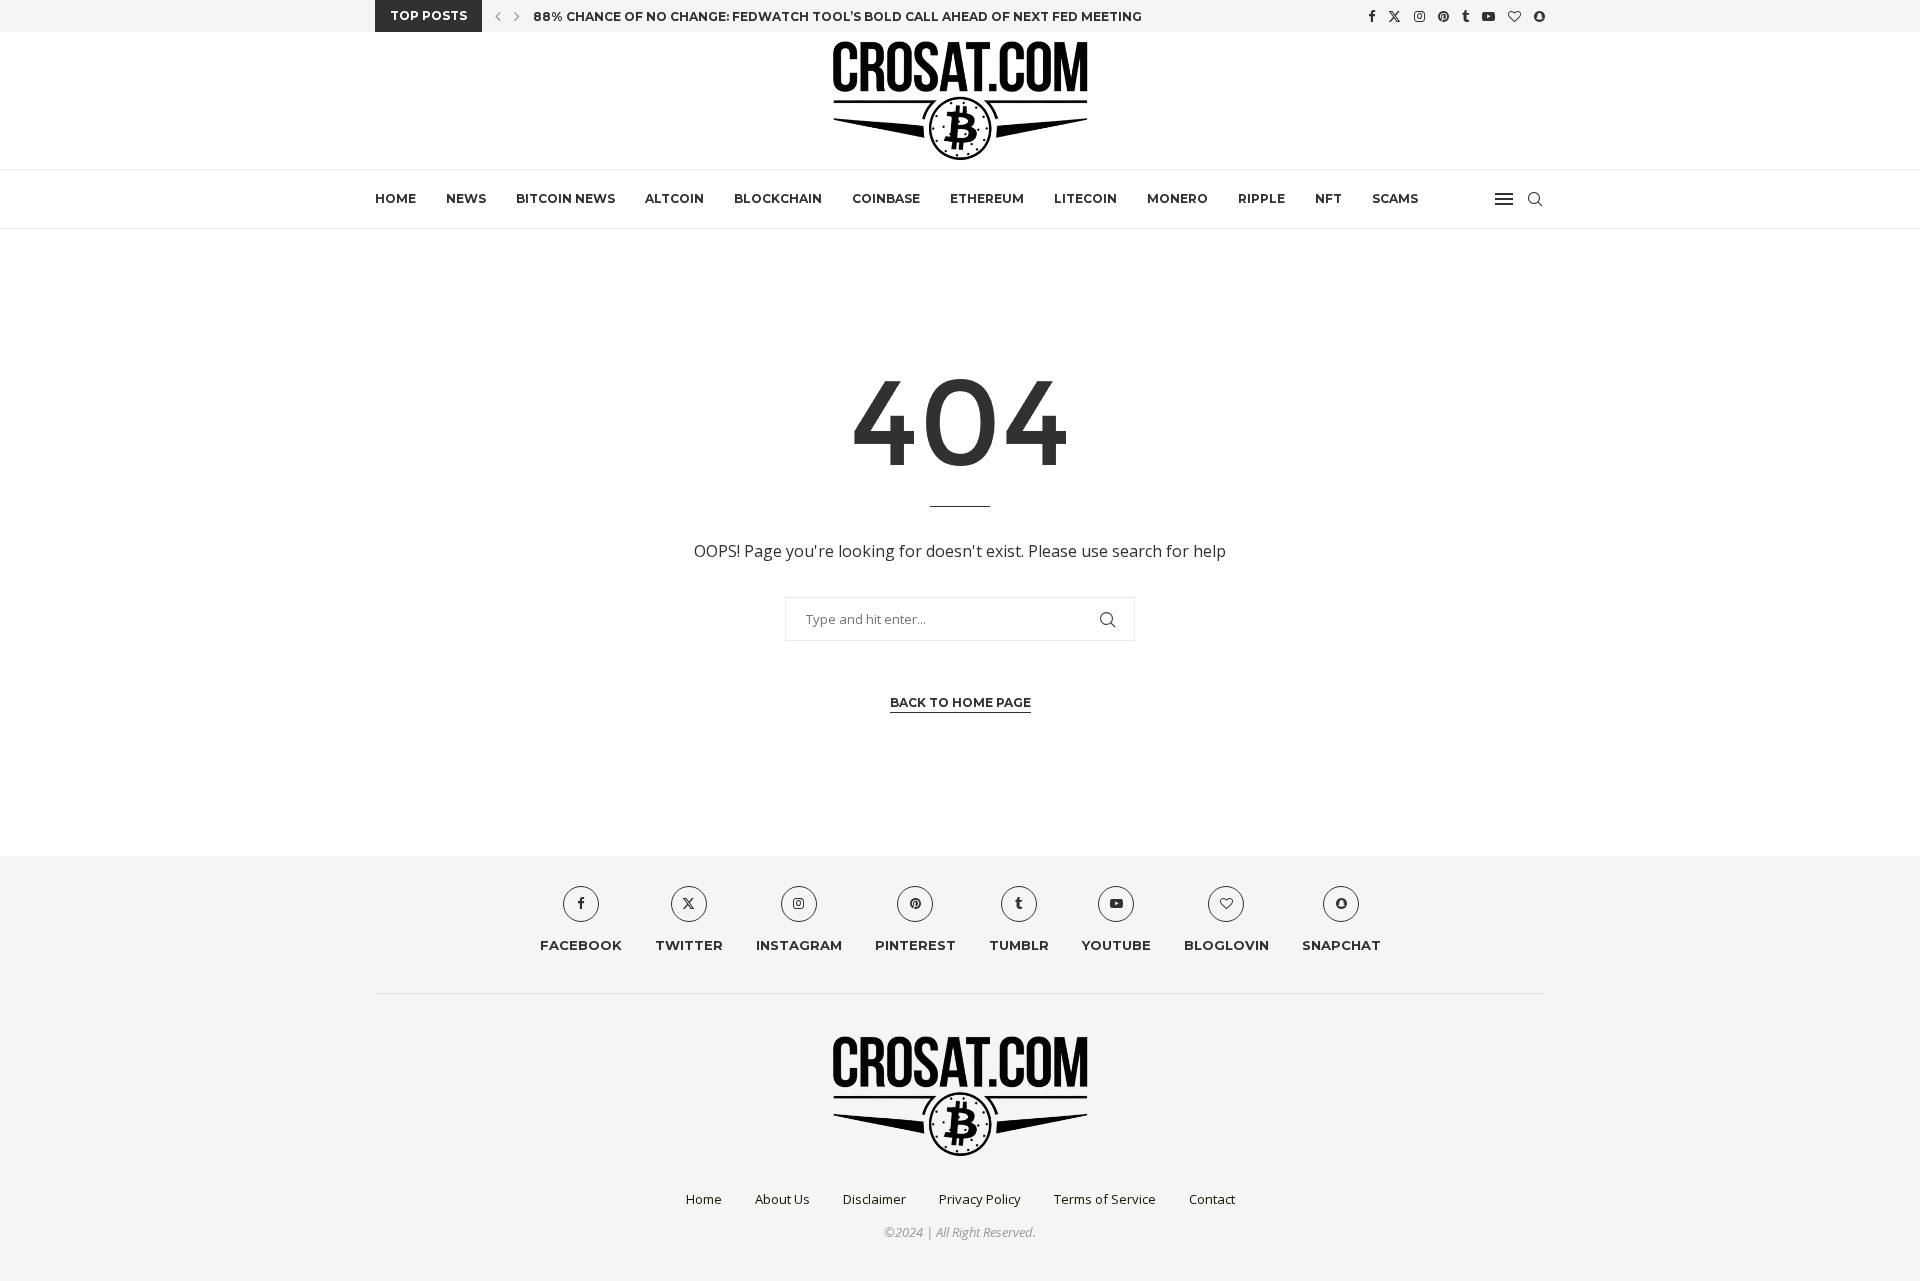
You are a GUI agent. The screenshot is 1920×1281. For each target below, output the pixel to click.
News (466, 198)
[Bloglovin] (1514, 16)
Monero (1177, 198)
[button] (498, 16)
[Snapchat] (1539, 16)
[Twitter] (1394, 16)
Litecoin (1085, 198)
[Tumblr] (1465, 16)
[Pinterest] (1443, 16)
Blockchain (778, 198)
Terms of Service (1105, 1199)
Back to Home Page (960, 702)
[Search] (1535, 199)
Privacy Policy (980, 1199)
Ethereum (987, 198)
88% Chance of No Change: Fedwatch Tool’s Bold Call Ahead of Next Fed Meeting (837, 16)
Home (395, 198)
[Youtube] (1488, 16)
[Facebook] (1371, 16)
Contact (1212, 1199)
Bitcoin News (565, 198)
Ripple (1261, 198)
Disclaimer (874, 1199)
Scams (1395, 198)
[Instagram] (1419, 16)
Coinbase (886, 198)
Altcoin (674, 198)
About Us (782, 1199)
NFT (1328, 198)
